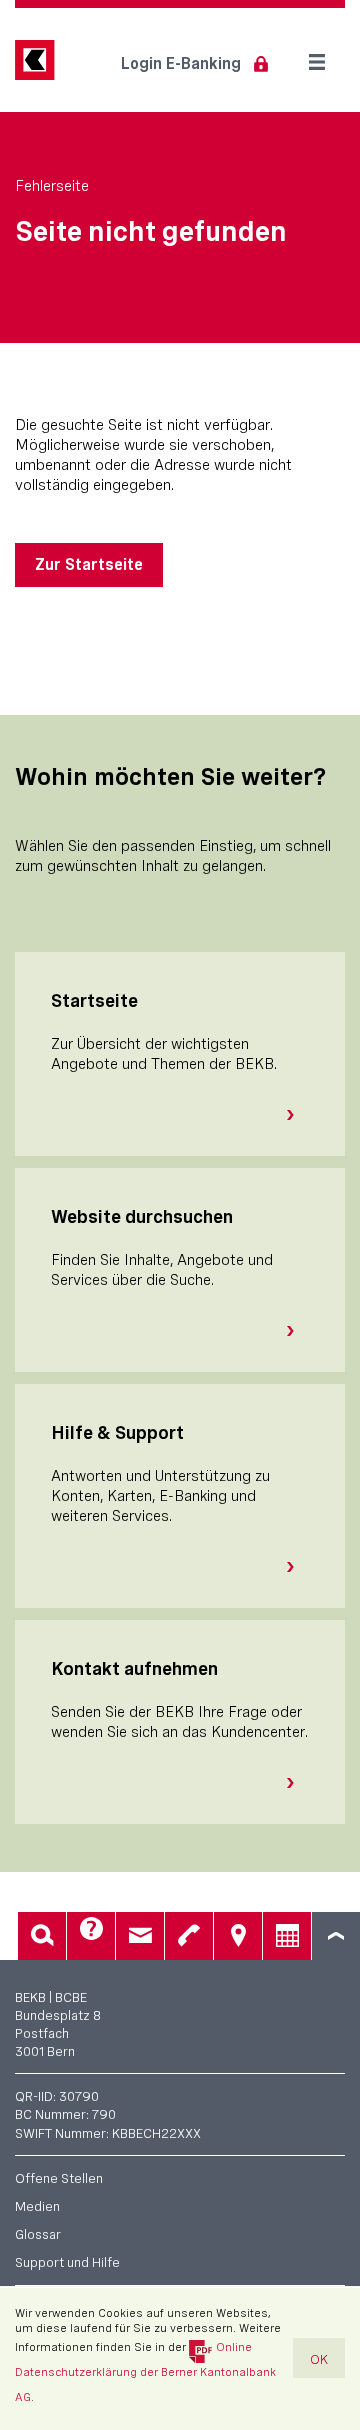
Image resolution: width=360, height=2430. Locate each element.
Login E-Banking (181, 63)
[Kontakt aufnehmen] (298, 1783)
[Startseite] (298, 1115)
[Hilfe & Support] (298, 1567)
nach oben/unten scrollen (336, 1936)
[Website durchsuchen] (298, 1331)
